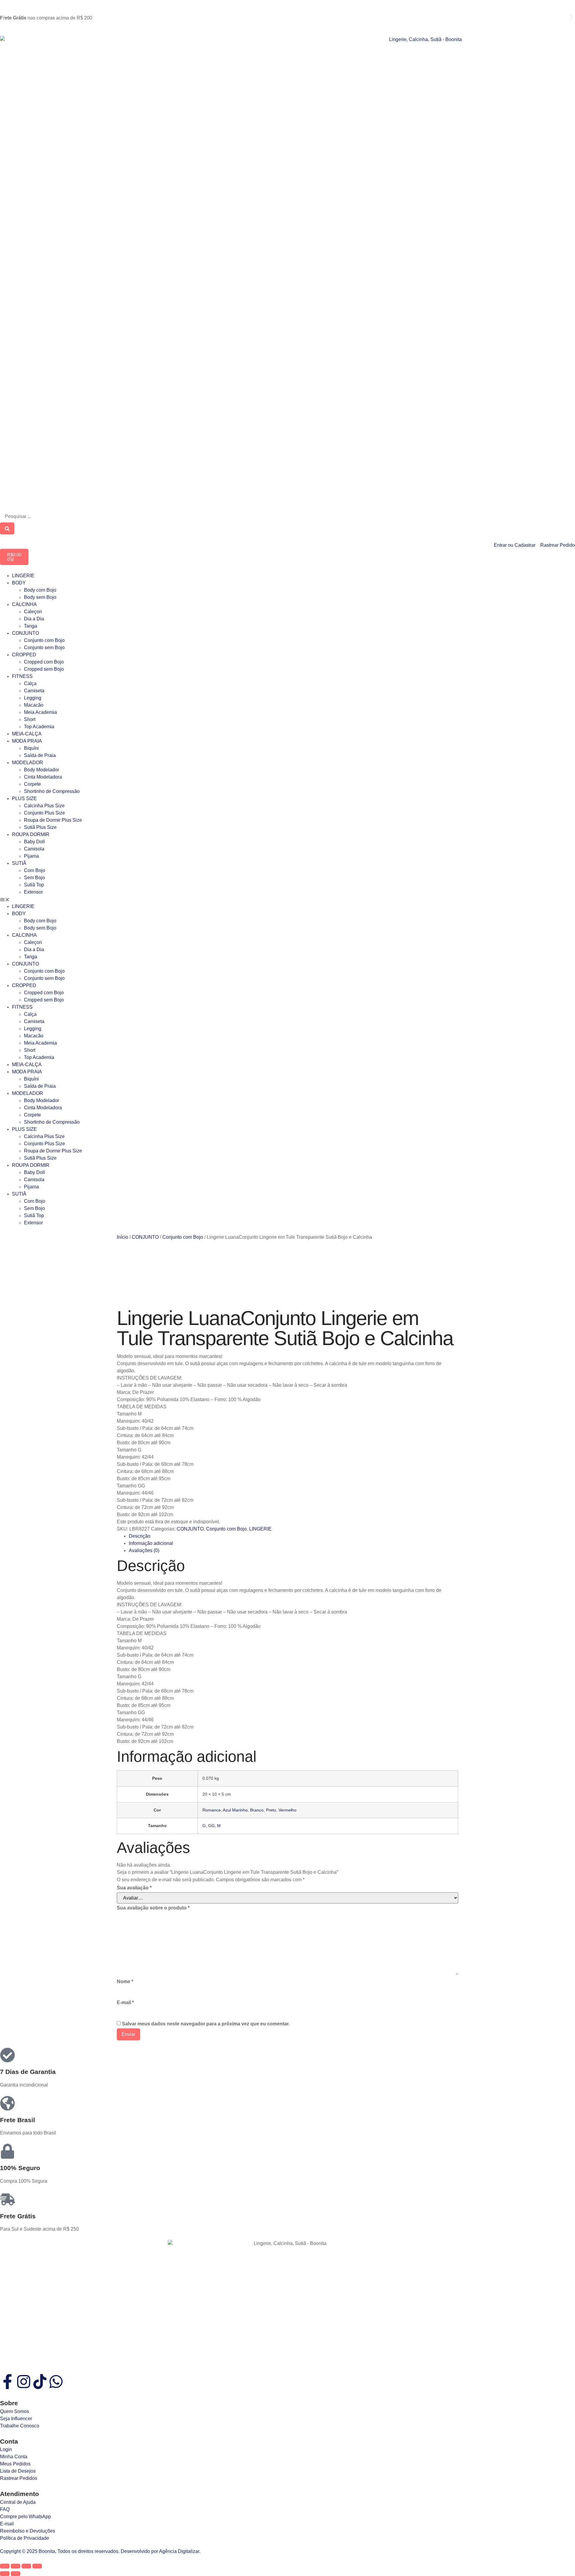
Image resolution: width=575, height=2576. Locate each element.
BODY (19, 583)
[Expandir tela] (16, 2566)
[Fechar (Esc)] (37, 2566)
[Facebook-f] (7, 2382)
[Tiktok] (40, 2382)
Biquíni (31, 748)
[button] (4, 17)
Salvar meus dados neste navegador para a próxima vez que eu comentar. (206, 2024)
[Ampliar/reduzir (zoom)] (5, 2566)
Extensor (33, 892)
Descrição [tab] (140, 1536)
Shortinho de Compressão (52, 791)
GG (211, 1826)
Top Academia (39, 727)
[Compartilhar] (26, 2566)
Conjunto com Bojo (44, 640)
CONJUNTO (25, 633)
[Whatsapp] (56, 2382)
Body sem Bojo (40, 597)
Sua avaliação (134, 1888)
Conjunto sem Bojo (44, 648)
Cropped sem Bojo (44, 669)
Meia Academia (40, 712)
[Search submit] (7, 528)
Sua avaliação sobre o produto (153, 1908)
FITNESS (22, 676)
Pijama (31, 856)
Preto (271, 1810)
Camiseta (34, 691)
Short (30, 719)
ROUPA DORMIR (31, 834)
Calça (30, 683)
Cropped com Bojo (44, 662)
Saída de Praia (40, 755)
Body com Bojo (40, 590)
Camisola (34, 849)
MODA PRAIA (27, 741)
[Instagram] (24, 2382)
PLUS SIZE (24, 799)
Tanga (31, 626)
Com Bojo (35, 870)
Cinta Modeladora (43, 777)
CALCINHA (24, 604)
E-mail (125, 2002)
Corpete (32, 784)
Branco (257, 1810)
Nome (125, 1982)
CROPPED (24, 655)
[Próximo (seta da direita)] (16, 2574)
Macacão (34, 705)
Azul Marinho (235, 1810)
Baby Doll (34, 842)
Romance (212, 1810)
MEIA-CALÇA (27, 734)
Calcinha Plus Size (44, 806)
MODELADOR (28, 763)
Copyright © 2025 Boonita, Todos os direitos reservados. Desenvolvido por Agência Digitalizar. (100, 2551)
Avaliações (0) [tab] (144, 1550)
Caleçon (33, 612)
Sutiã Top (34, 885)
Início (122, 1237)
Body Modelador (41, 770)
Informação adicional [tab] (151, 1543)
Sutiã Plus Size (40, 827)
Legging (33, 698)
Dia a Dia (34, 619)
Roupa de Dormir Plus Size (53, 820)
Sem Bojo (34, 878)
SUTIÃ (19, 863)
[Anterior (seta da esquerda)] (5, 2574)
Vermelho (287, 1810)
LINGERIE (23, 576)
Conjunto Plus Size (44, 813)
